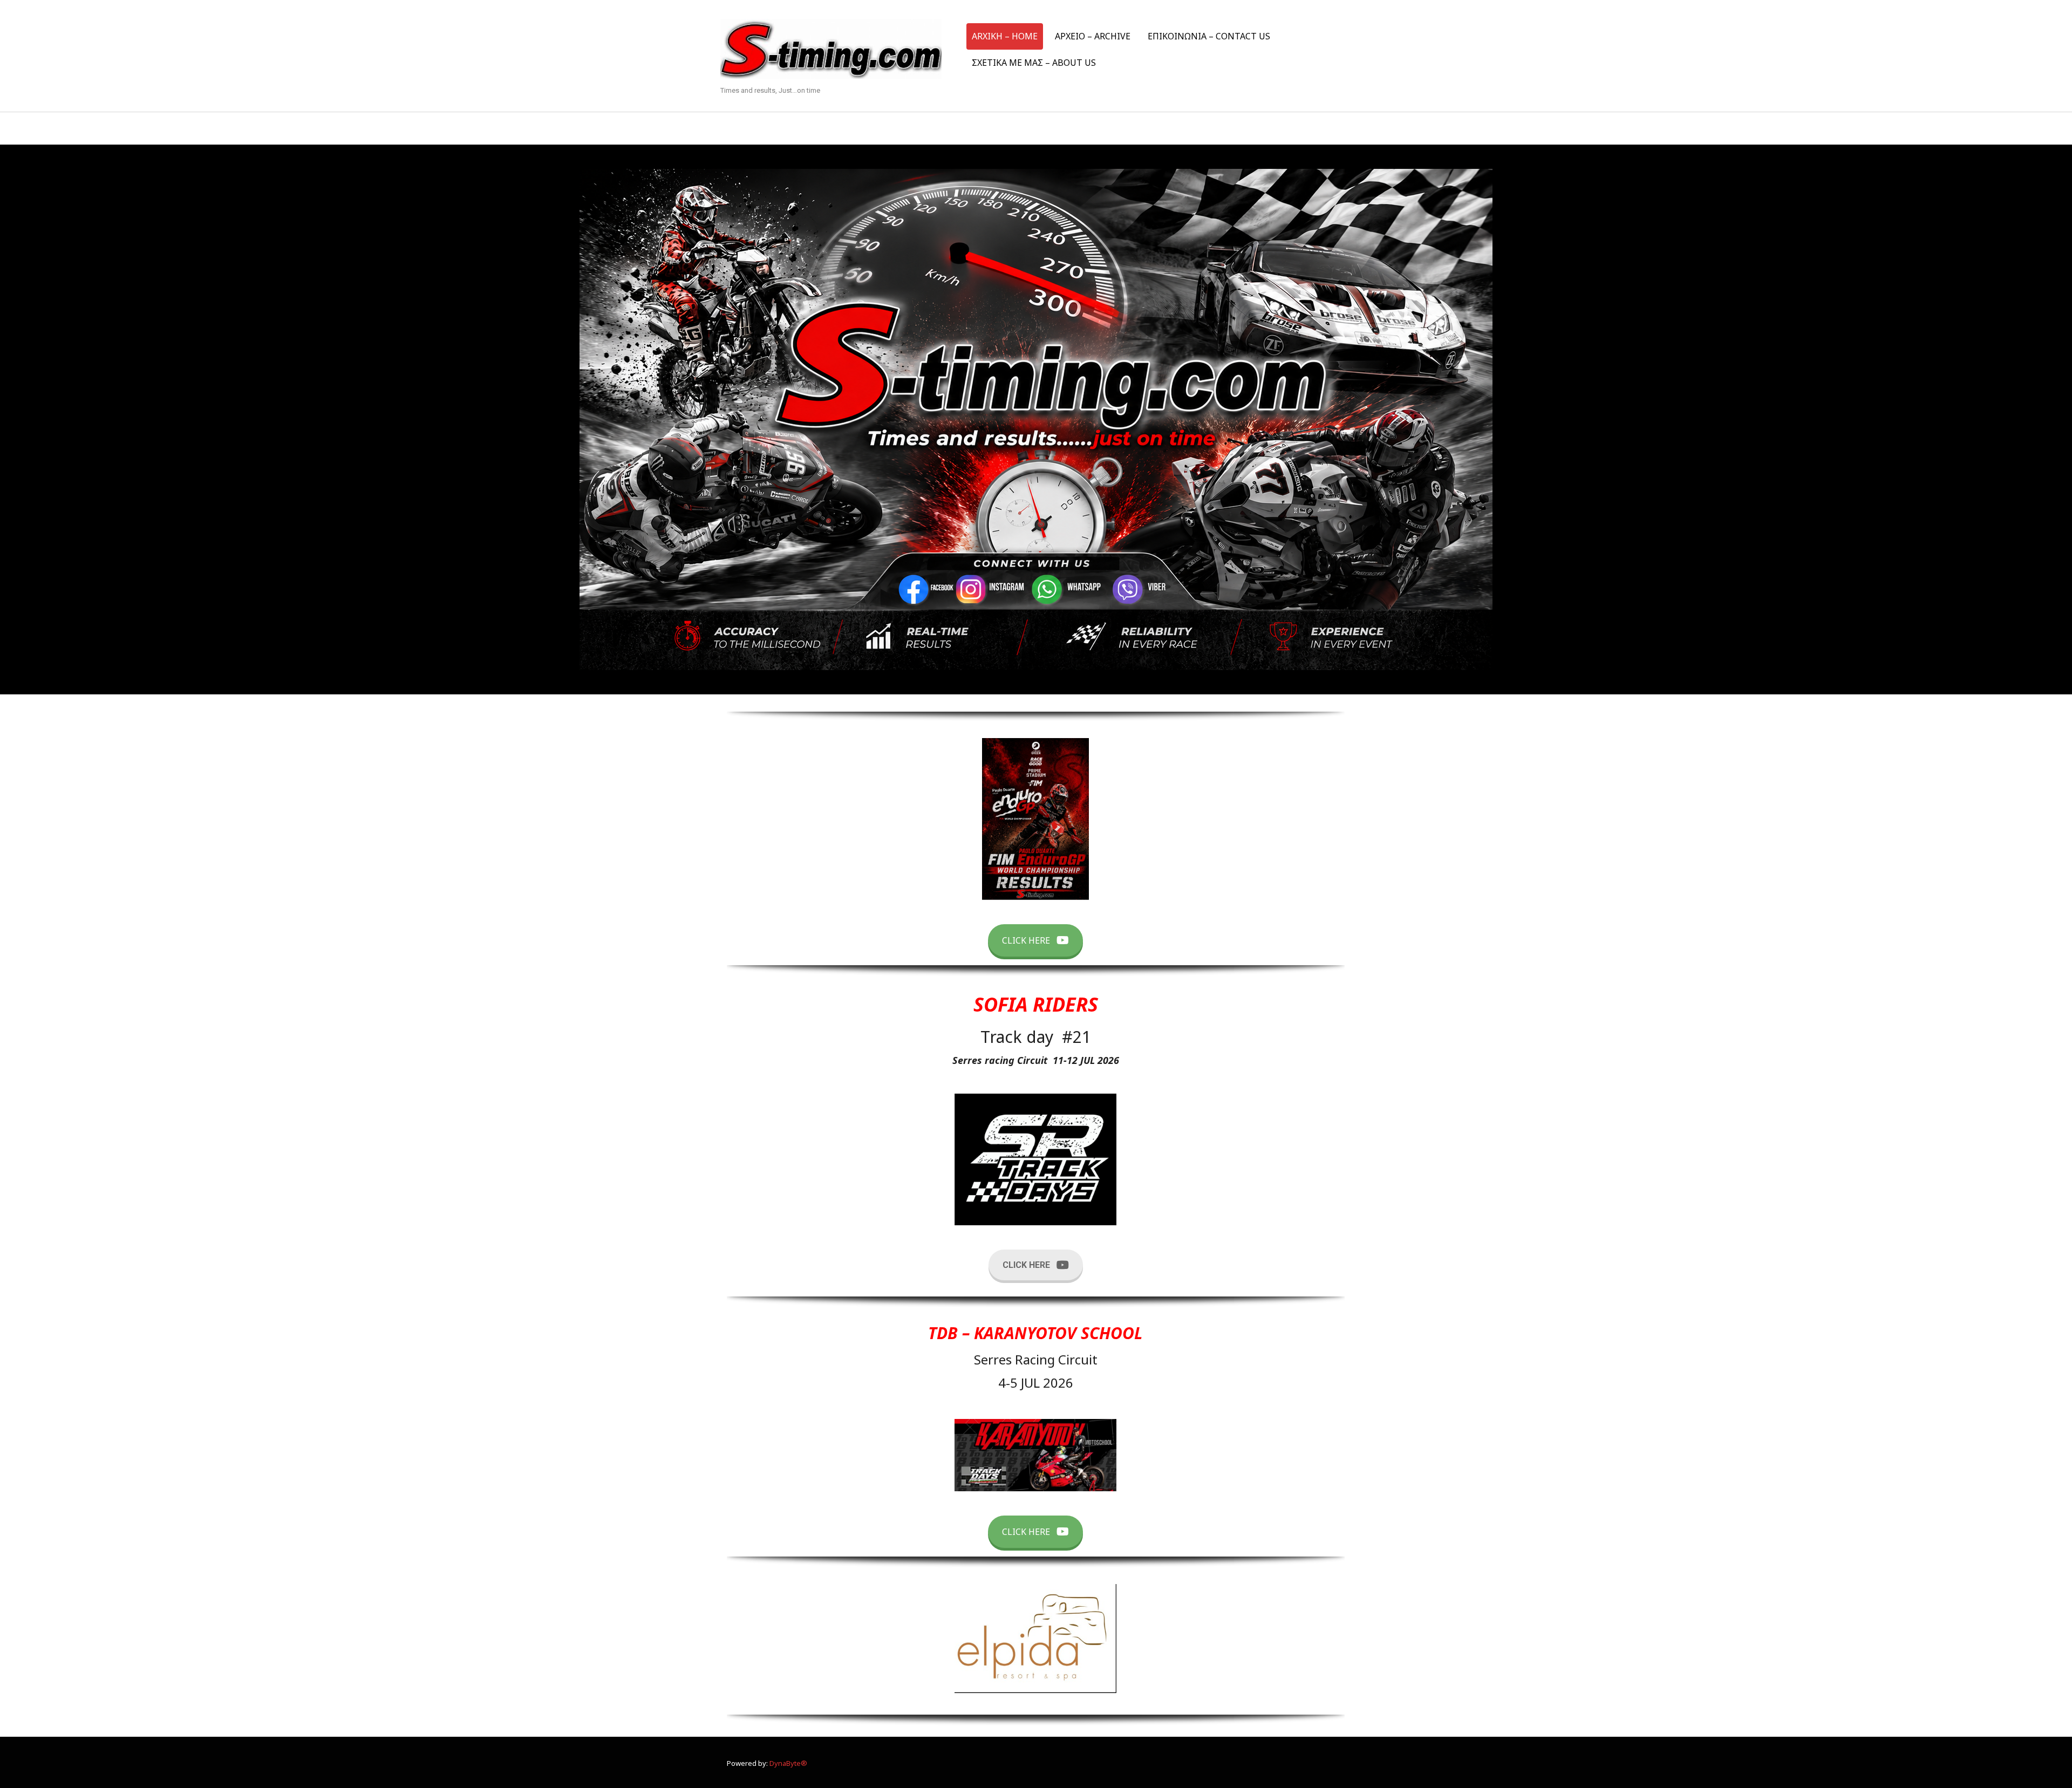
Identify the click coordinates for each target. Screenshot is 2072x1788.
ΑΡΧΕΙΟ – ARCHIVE (1093, 36)
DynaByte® (788, 1763)
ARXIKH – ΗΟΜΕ (1005, 36)
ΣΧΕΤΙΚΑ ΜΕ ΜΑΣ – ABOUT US (1034, 63)
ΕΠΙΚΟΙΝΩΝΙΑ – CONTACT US (1209, 36)
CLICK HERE (1026, 940)
